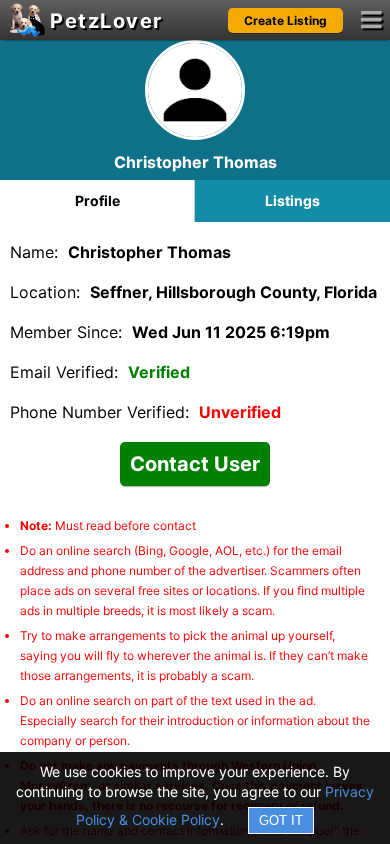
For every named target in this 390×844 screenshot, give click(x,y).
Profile (97, 200)
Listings (292, 200)
